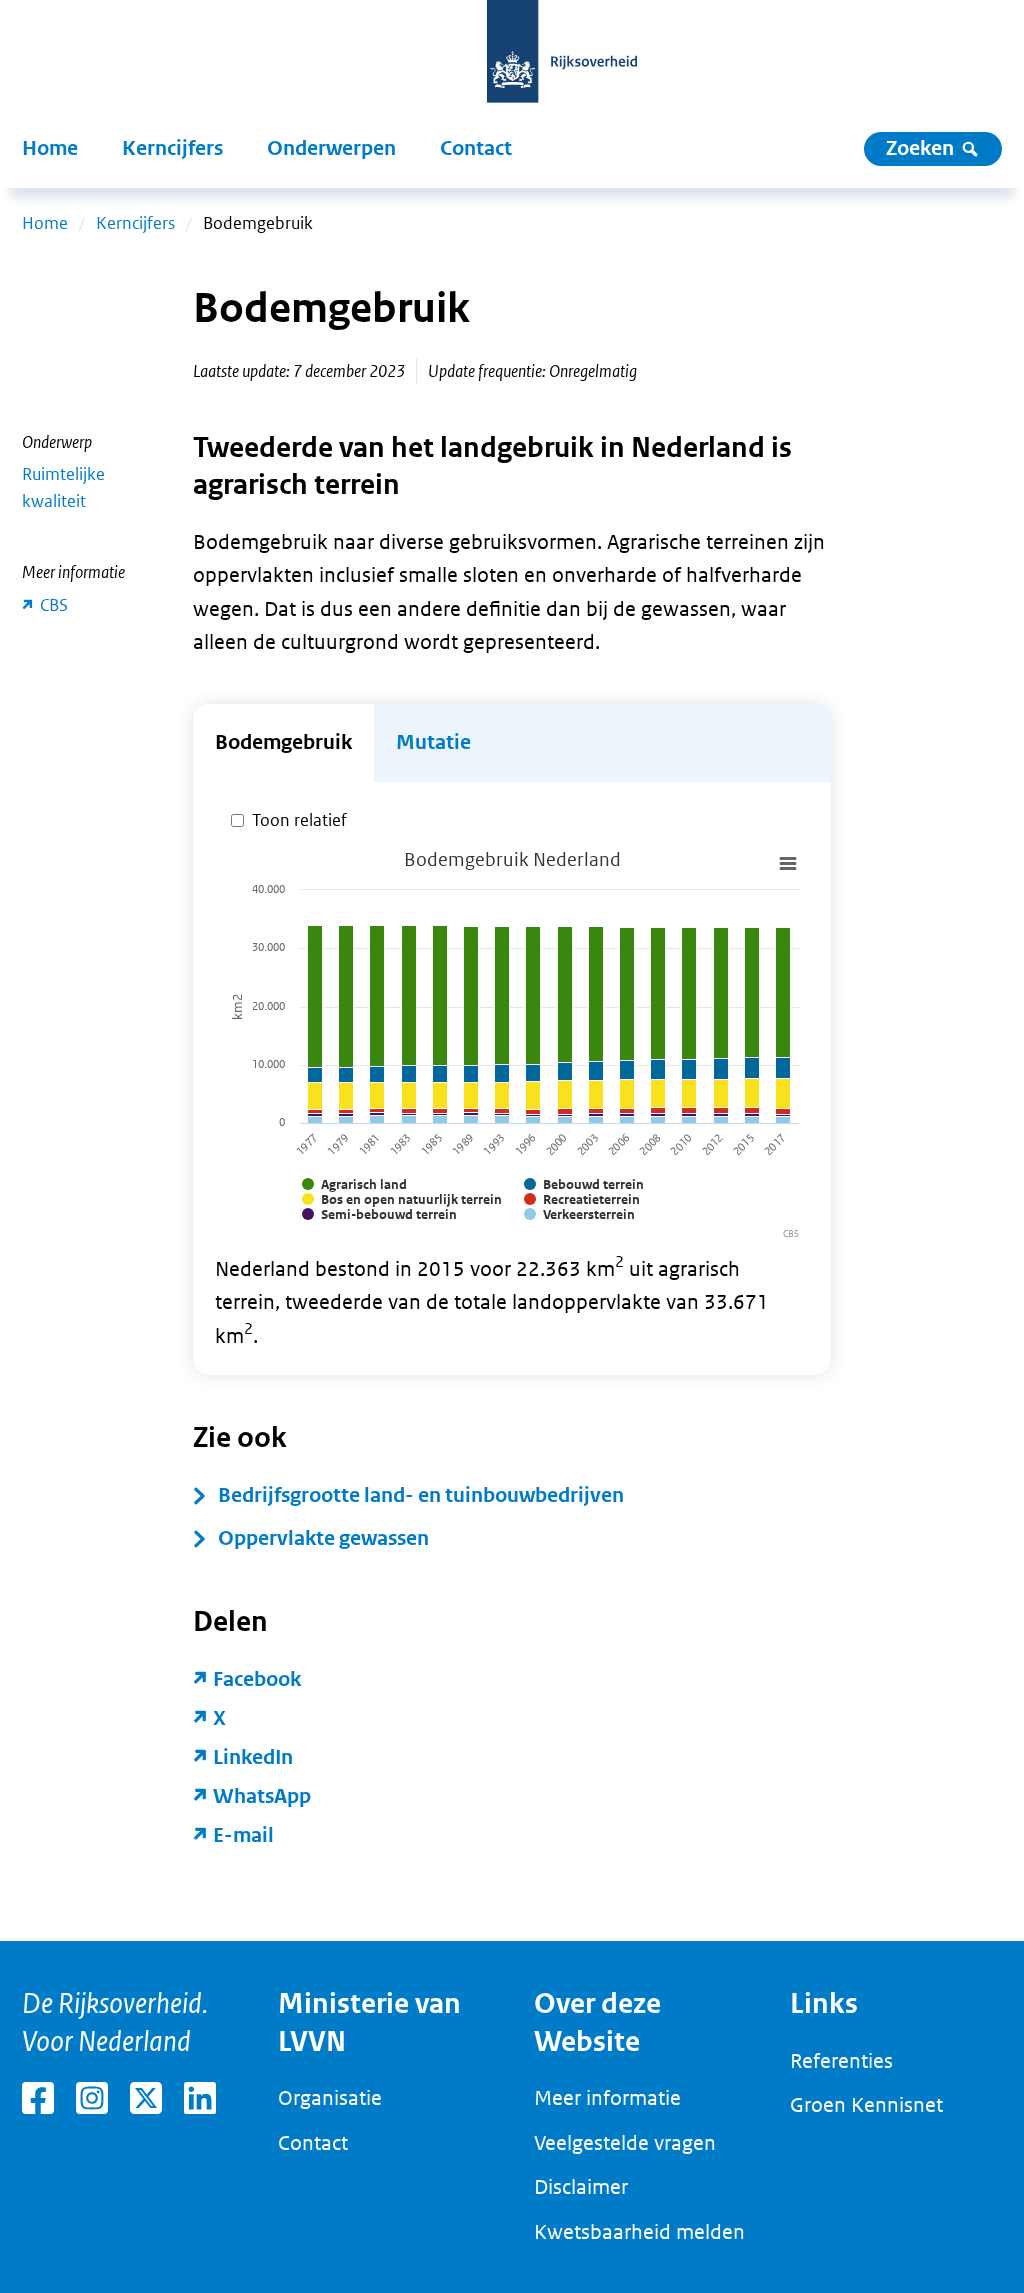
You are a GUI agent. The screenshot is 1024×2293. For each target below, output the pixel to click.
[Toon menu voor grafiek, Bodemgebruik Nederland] (788, 864)
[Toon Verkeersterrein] (579, 1214)
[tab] (283, 743)
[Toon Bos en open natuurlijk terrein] (402, 1199)
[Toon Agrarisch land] (354, 1184)
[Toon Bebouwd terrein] (584, 1184)
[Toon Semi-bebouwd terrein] (379, 1214)
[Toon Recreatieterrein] (582, 1199)
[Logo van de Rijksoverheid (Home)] (562, 62)
